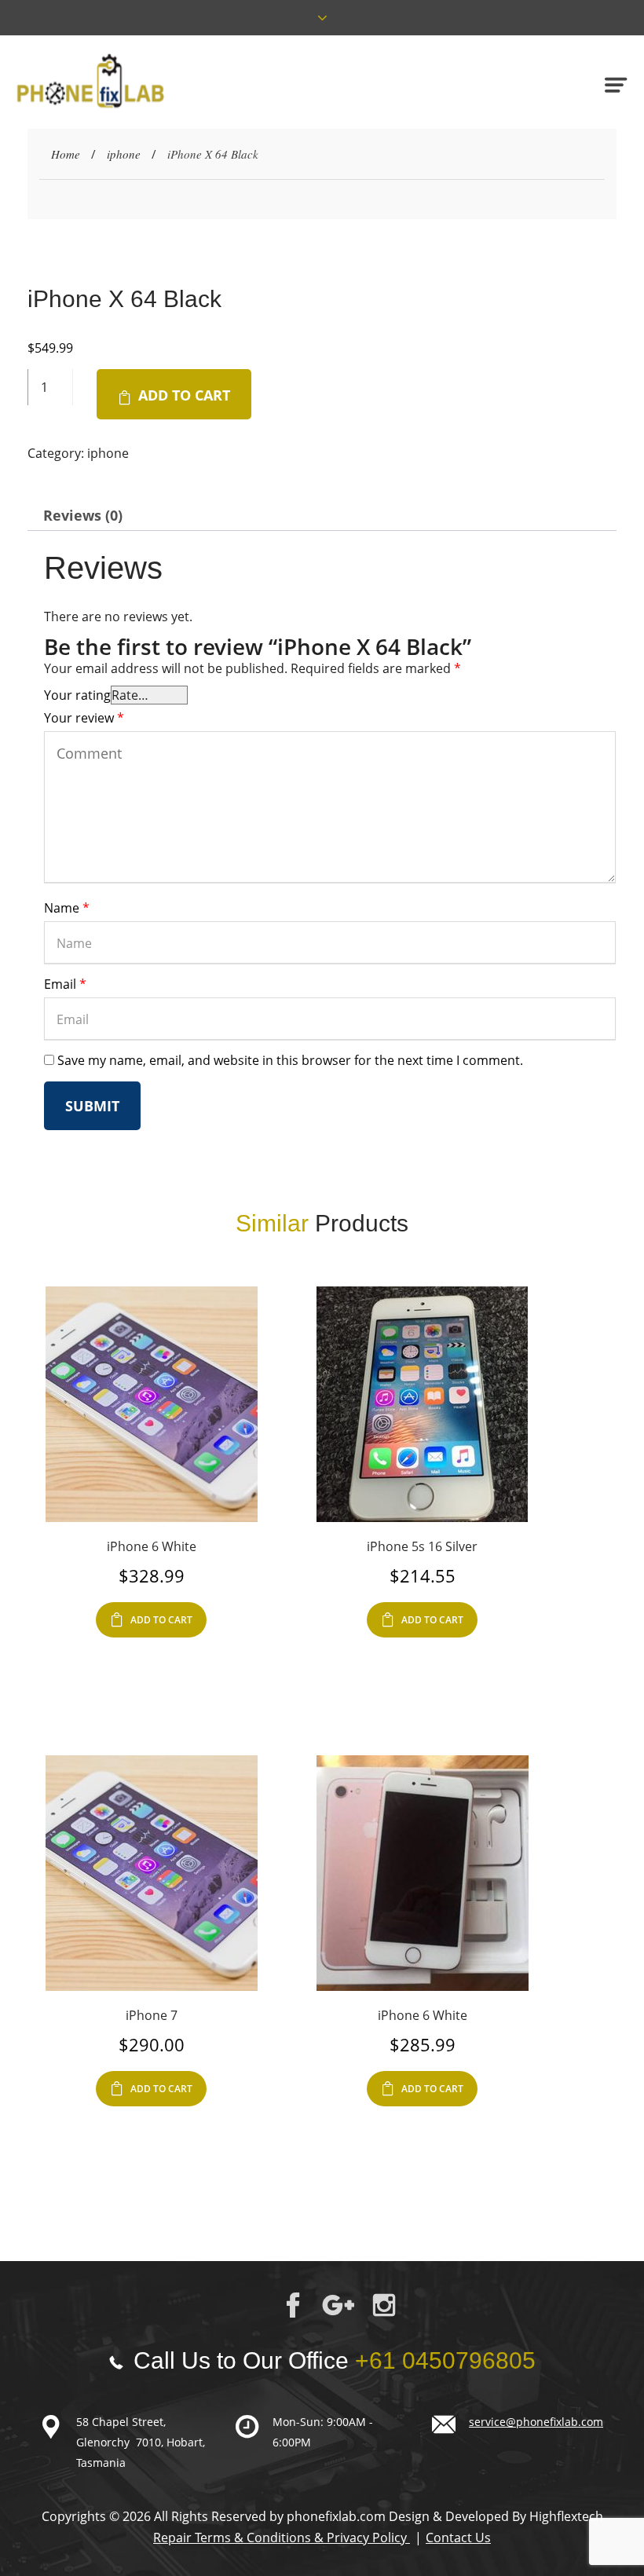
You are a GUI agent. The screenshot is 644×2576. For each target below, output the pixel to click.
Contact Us (458, 2538)
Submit (92, 1106)
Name (67, 908)
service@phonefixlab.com (536, 2422)
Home (66, 154)
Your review (84, 718)
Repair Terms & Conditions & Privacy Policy (282, 2538)
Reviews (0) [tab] (83, 515)
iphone (124, 154)
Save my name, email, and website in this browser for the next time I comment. (290, 1060)
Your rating (77, 695)
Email (65, 984)
